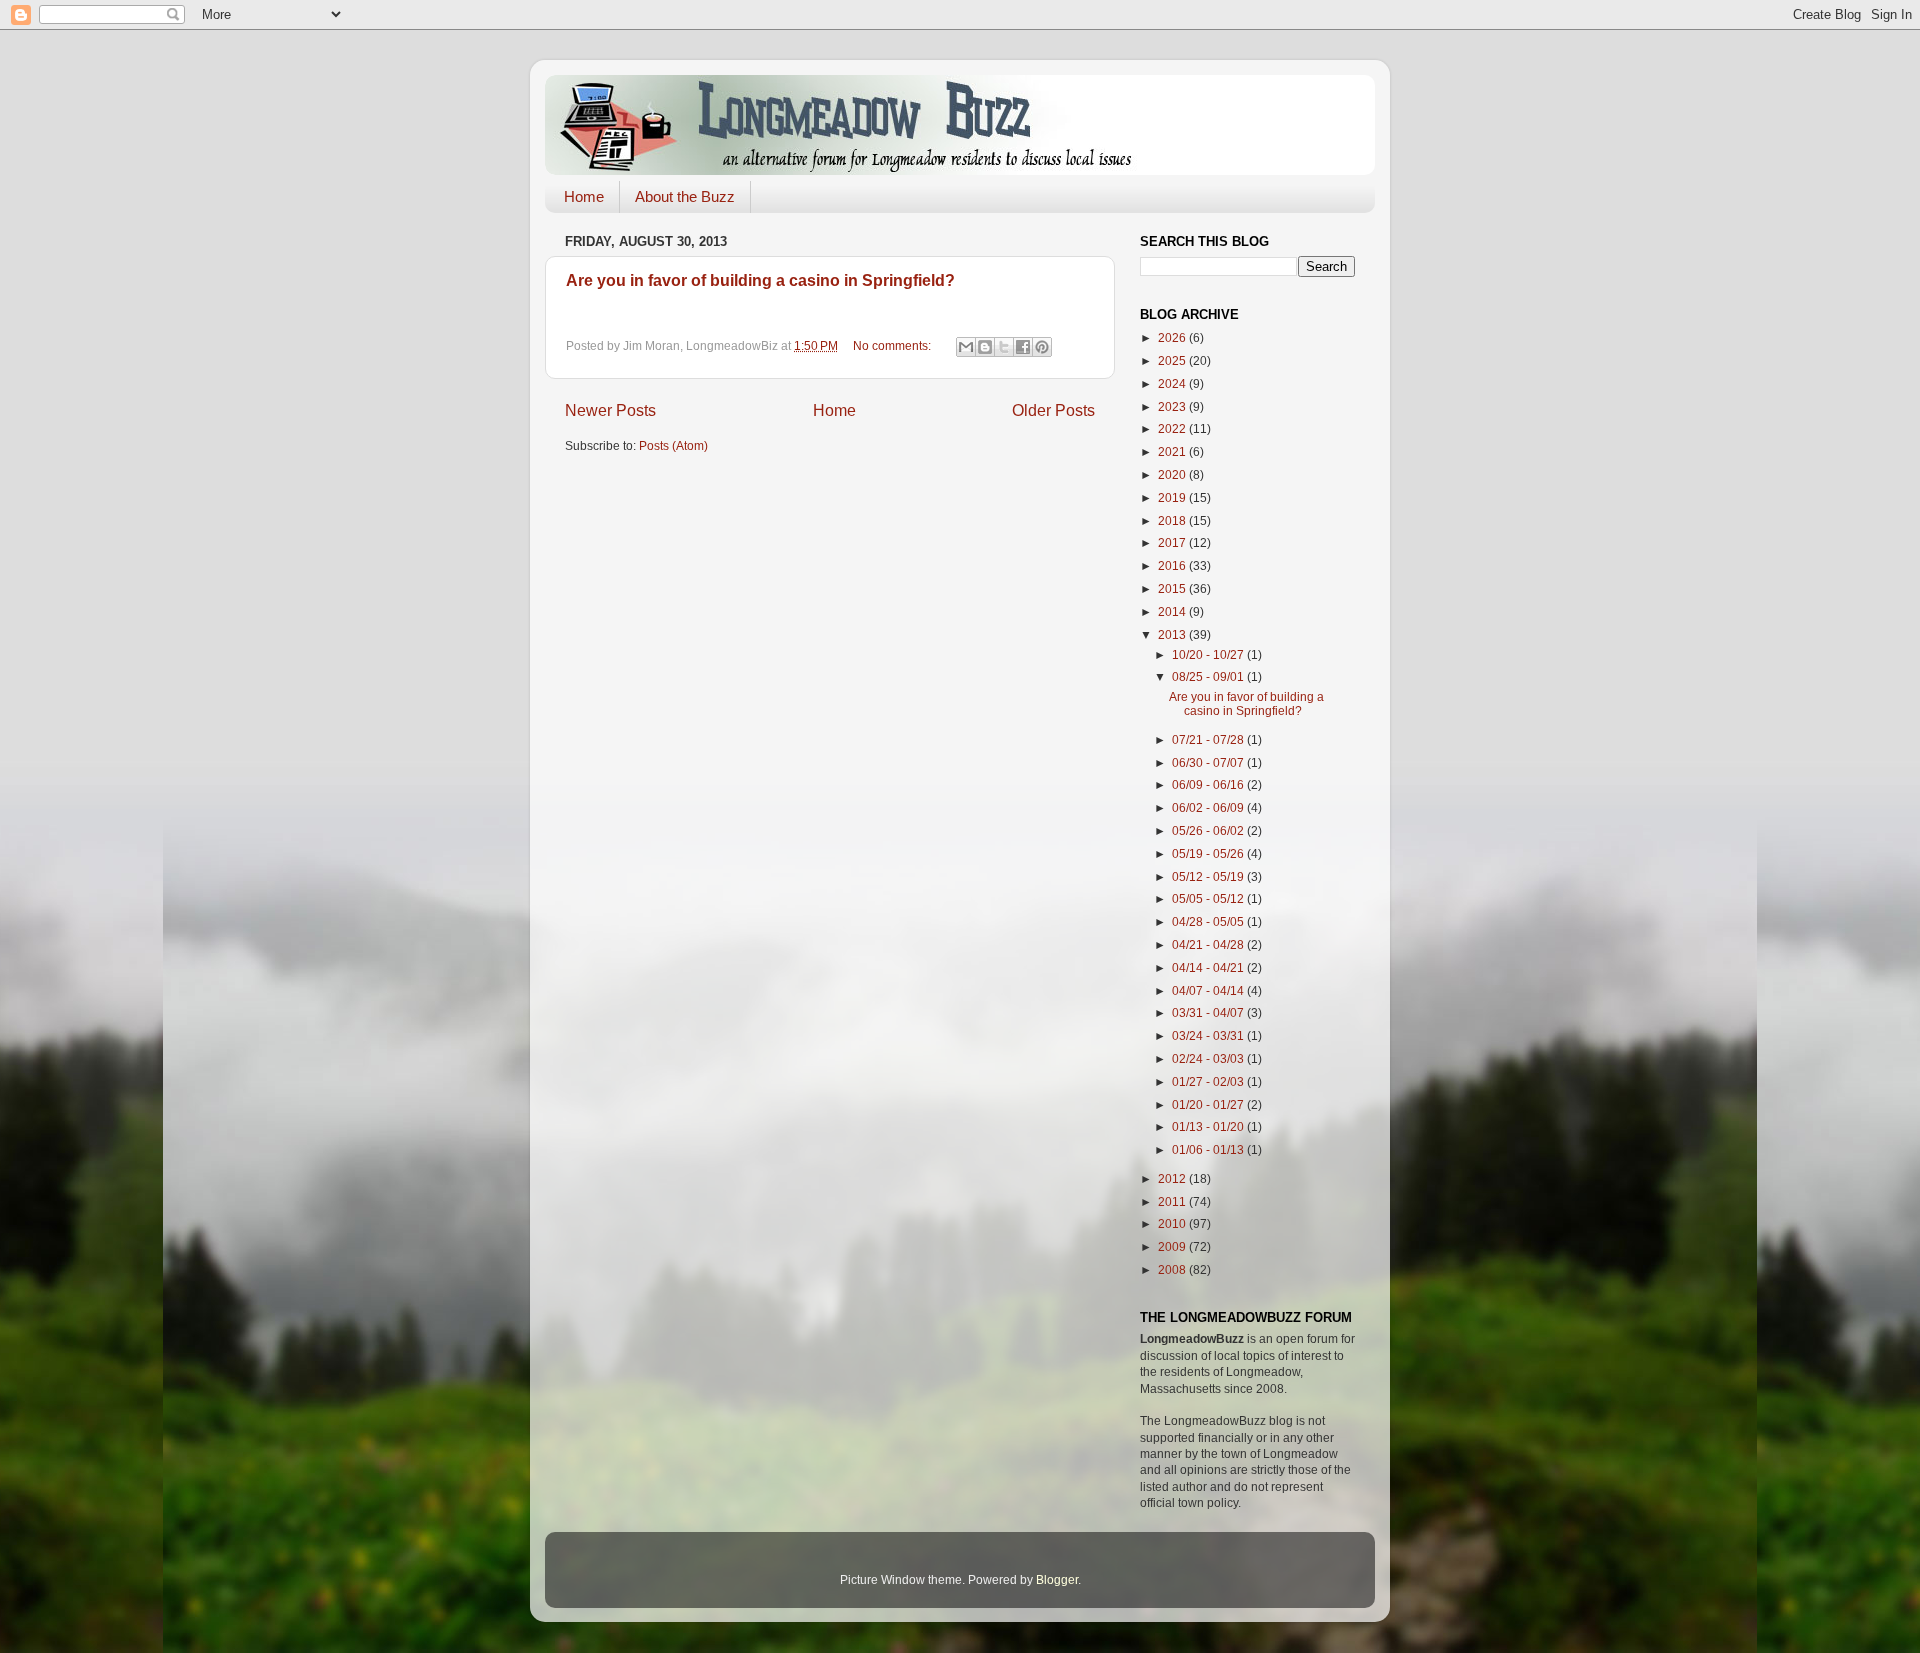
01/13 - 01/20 (1209, 1126)
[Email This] (966, 347)
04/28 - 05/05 (1209, 921)
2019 (1173, 497)
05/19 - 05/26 (1209, 853)
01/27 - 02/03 (1209, 1081)
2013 (1173, 634)
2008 (1173, 1269)
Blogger (1057, 1579)
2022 (1173, 428)
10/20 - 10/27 (1209, 654)
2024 (1173, 383)
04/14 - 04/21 (1209, 967)
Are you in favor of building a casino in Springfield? (760, 280)
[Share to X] (1004, 347)
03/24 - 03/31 (1209, 1035)
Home (584, 196)
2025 (1173, 360)
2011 (1173, 1201)
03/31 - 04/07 (1209, 1012)
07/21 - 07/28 (1209, 739)
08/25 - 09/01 (1209, 676)
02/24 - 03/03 (1209, 1058)
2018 (1173, 520)
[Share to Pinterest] (1042, 347)
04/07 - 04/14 (1209, 990)
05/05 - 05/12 (1209, 898)
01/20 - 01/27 (1209, 1104)
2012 (1173, 1178)
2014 (1173, 611)
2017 (1173, 542)
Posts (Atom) (673, 445)
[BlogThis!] (985, 347)
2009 (1173, 1246)
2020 (1173, 474)
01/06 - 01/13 (1209, 1149)
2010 (1173, 1223)
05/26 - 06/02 (1209, 830)
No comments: (893, 345)
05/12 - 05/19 (1209, 876)
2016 (1173, 565)
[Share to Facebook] (1023, 347)
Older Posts (1053, 410)
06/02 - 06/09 (1209, 807)
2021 (1173, 451)
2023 (1173, 406)
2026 (1173, 337)
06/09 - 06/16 (1209, 784)
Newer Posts (610, 410)
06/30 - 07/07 (1209, 762)
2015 (1173, 588)
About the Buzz (685, 196)
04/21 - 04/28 (1209, 944)
